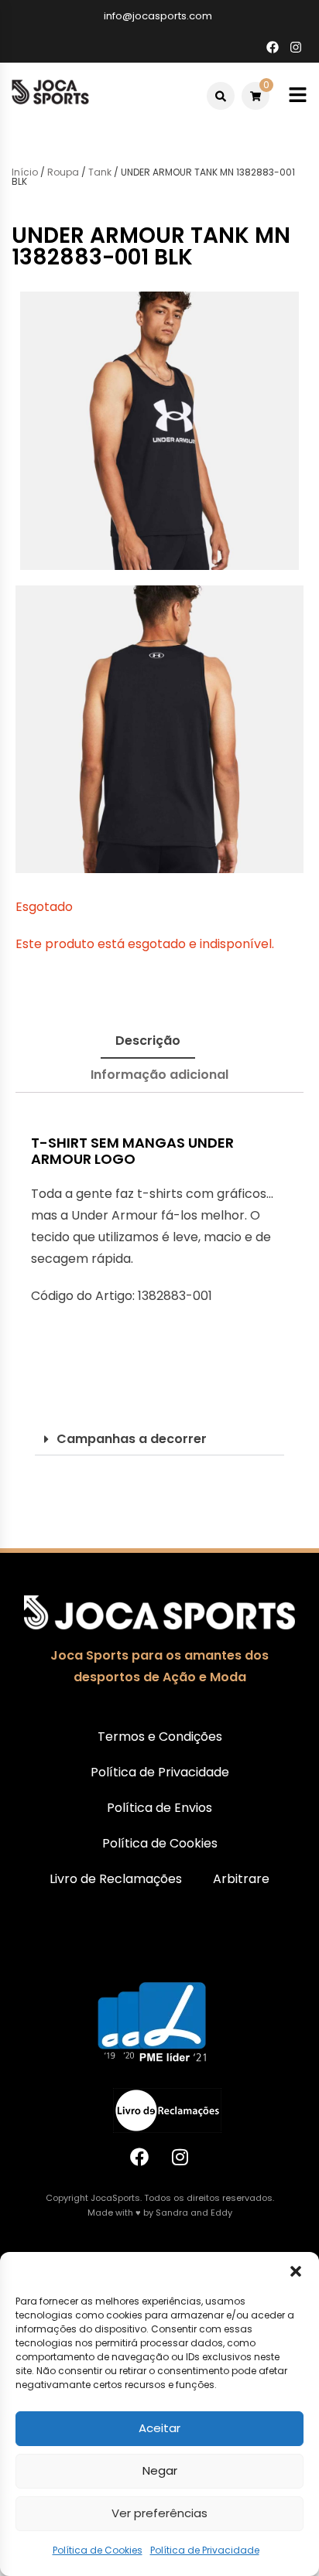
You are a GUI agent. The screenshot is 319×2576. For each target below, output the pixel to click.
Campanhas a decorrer (132, 1439)
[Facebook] (139, 2157)
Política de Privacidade (205, 2550)
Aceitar (159, 2428)
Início (25, 172)
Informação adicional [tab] (159, 1075)
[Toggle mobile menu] (298, 96)
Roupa (63, 172)
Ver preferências (159, 2513)
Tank (100, 172)
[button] (296, 2271)
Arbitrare (241, 1879)
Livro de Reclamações (116, 1879)
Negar (160, 2470)
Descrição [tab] (148, 1041)
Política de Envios (159, 1808)
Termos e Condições (160, 1737)
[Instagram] (180, 2157)
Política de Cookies (98, 2550)
